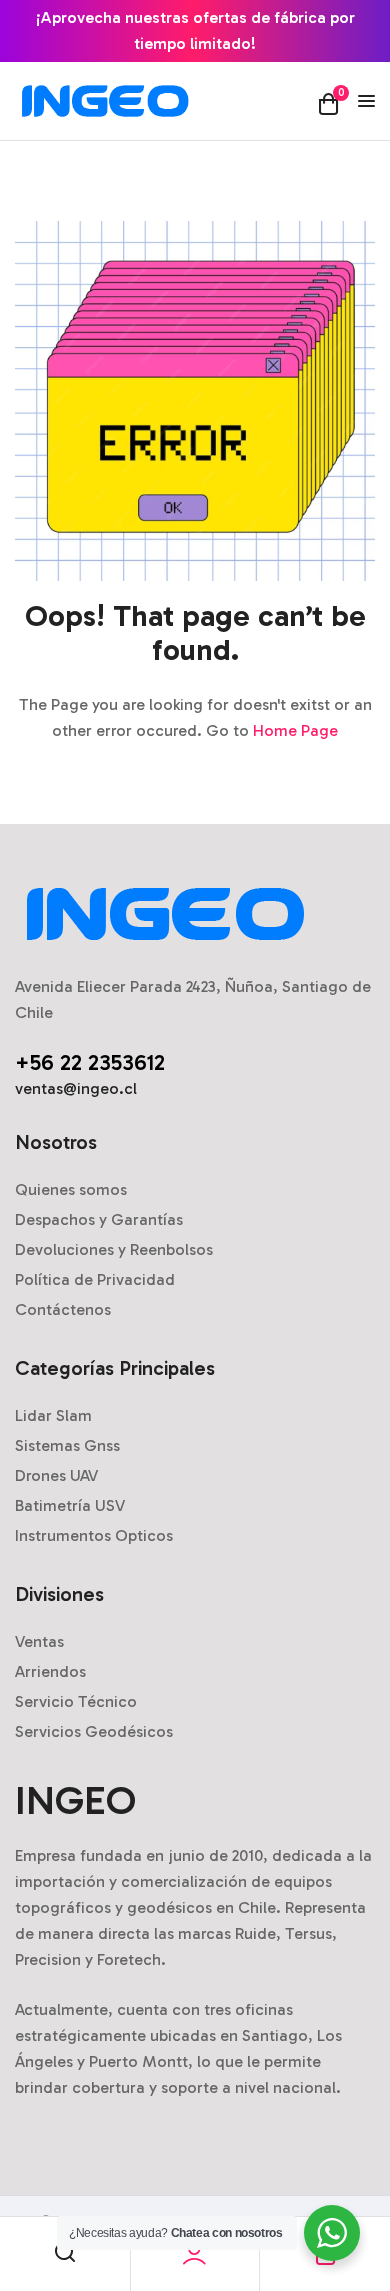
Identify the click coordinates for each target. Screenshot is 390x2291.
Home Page (295, 730)
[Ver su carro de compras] (328, 103)
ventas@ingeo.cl (76, 1088)
